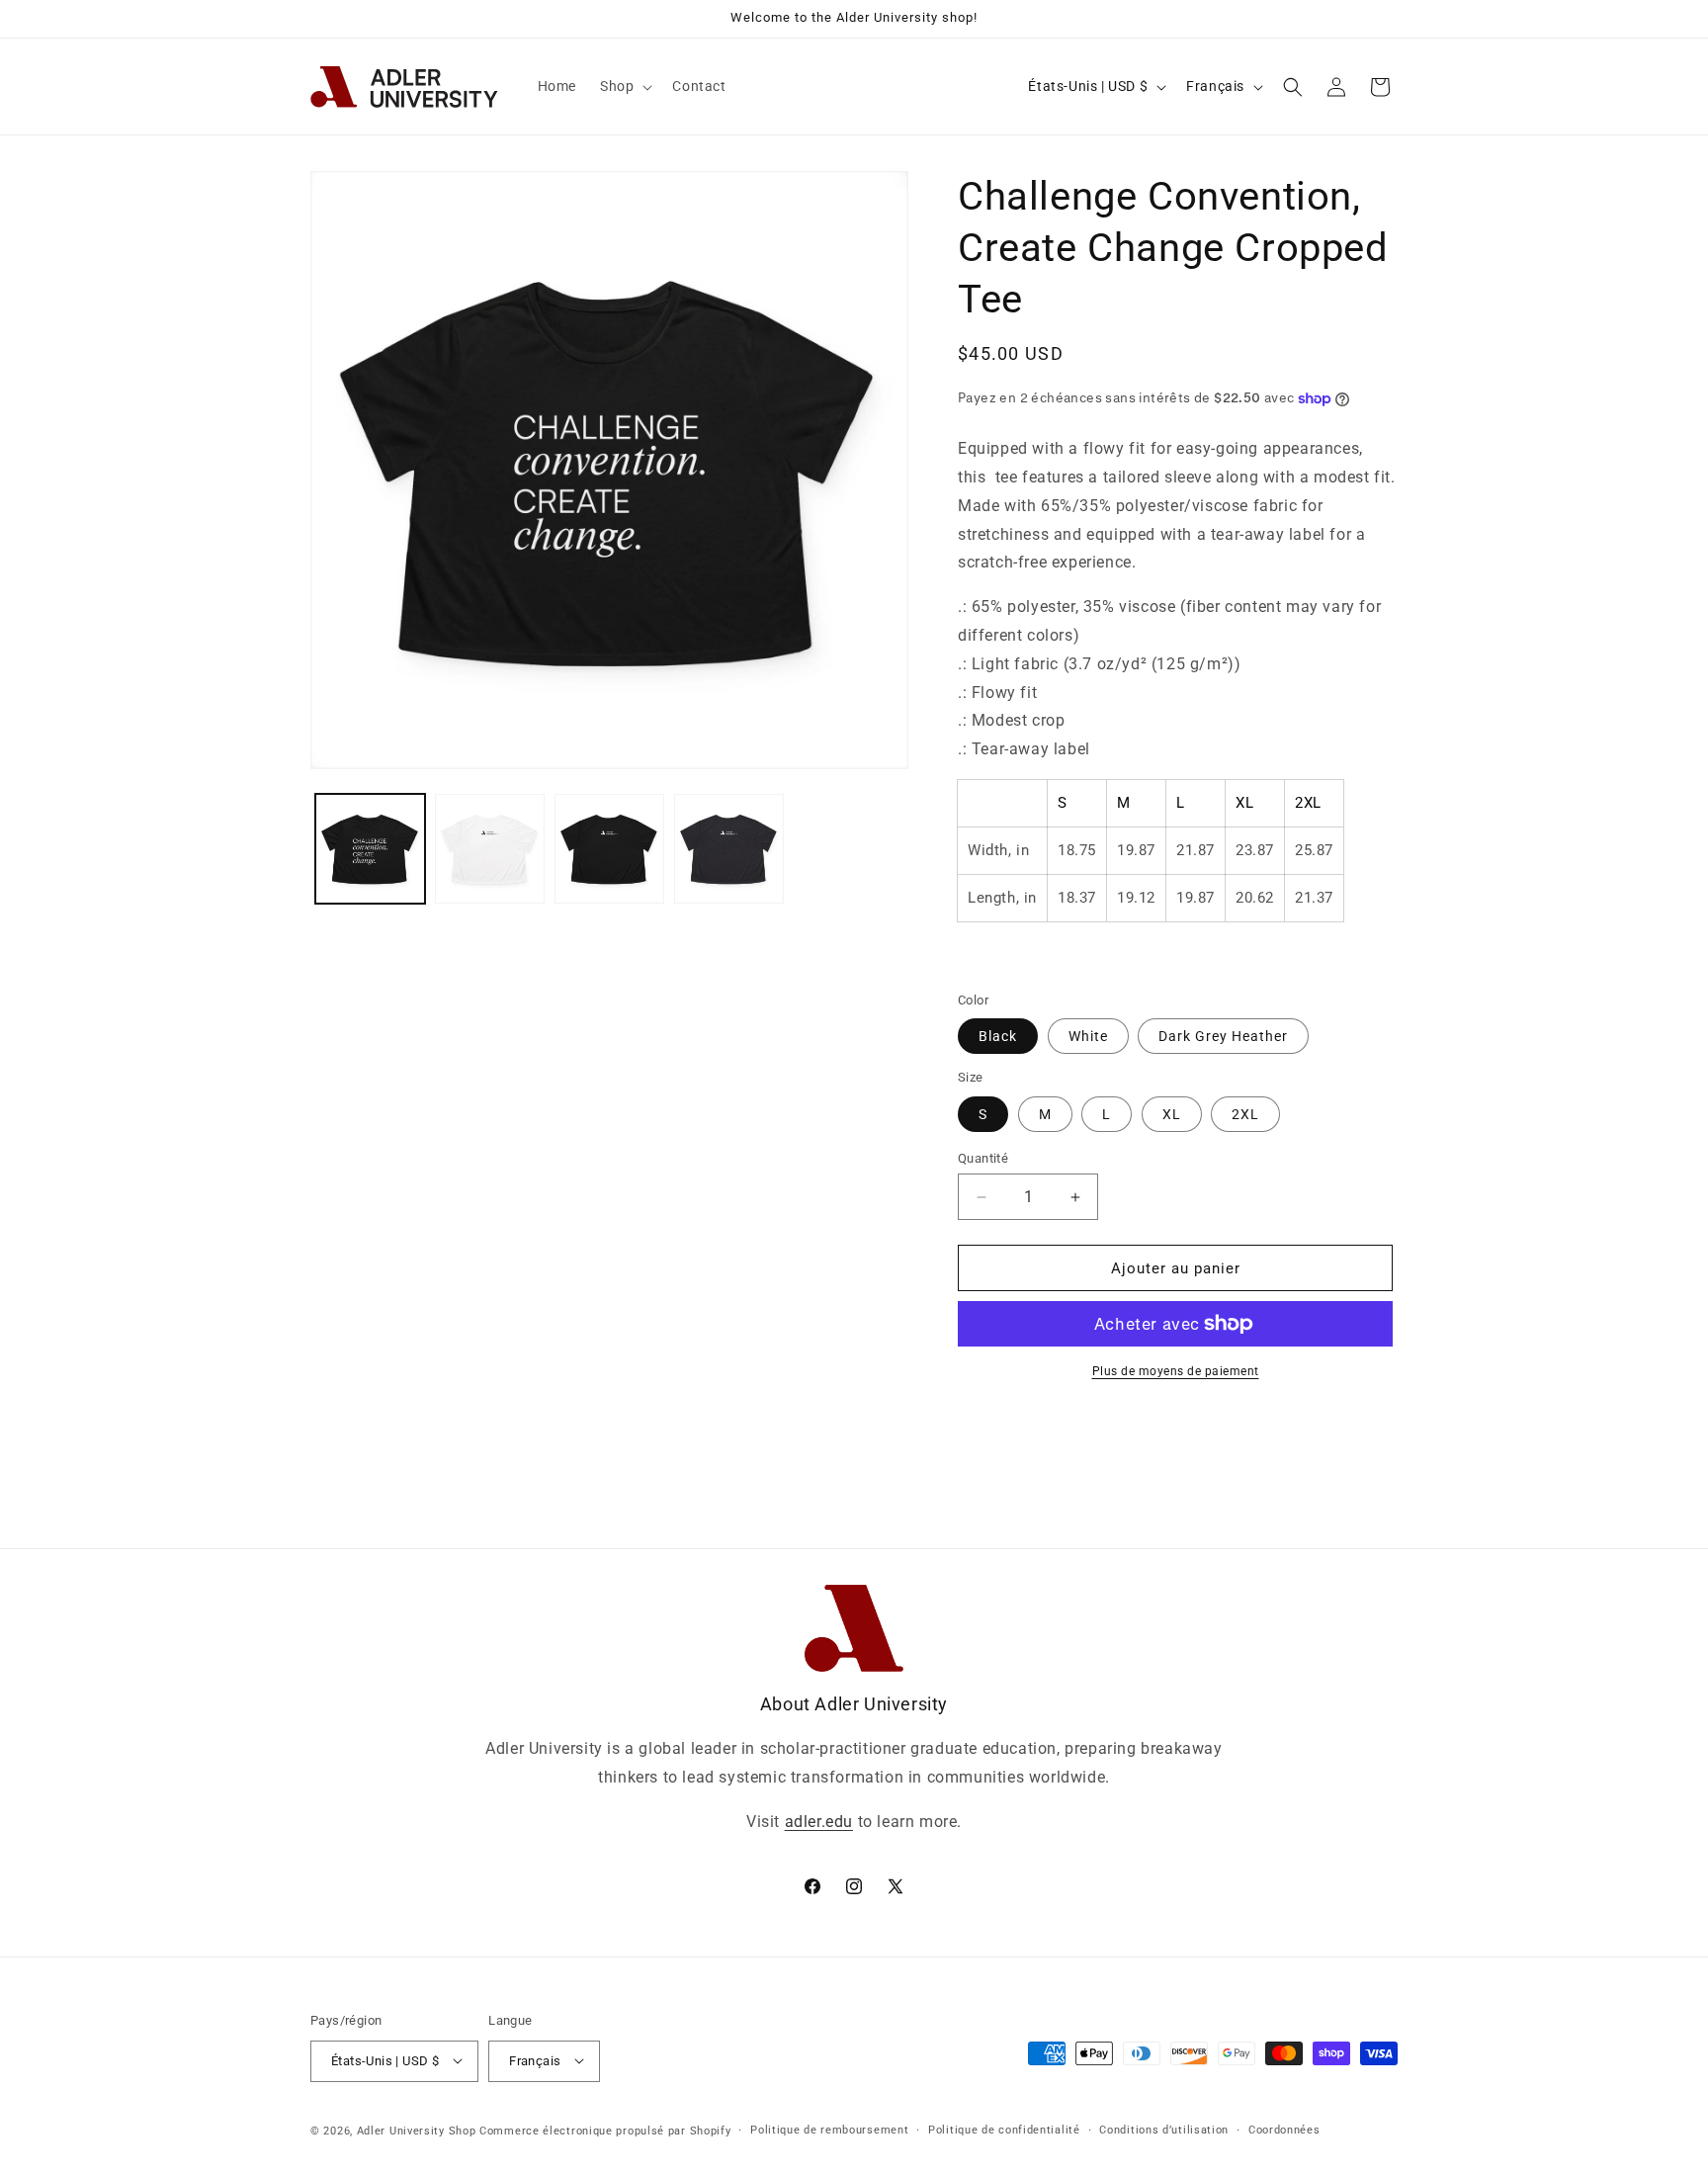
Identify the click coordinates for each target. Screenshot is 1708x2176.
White (1088, 1036)
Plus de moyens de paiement (1176, 1371)
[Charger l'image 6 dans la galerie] (729, 849)
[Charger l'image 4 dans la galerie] (490, 849)
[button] (624, 86)
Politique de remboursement (829, 2129)
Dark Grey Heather (1223, 1036)
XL (1172, 1114)
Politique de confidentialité (1004, 2129)
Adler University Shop (417, 2130)
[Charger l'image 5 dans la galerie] (609, 849)
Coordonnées (1284, 2129)
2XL (1245, 1114)
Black (998, 1036)
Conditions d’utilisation (1164, 2129)
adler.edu (819, 1821)
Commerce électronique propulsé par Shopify (605, 2130)
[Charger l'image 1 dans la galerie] (370, 849)
